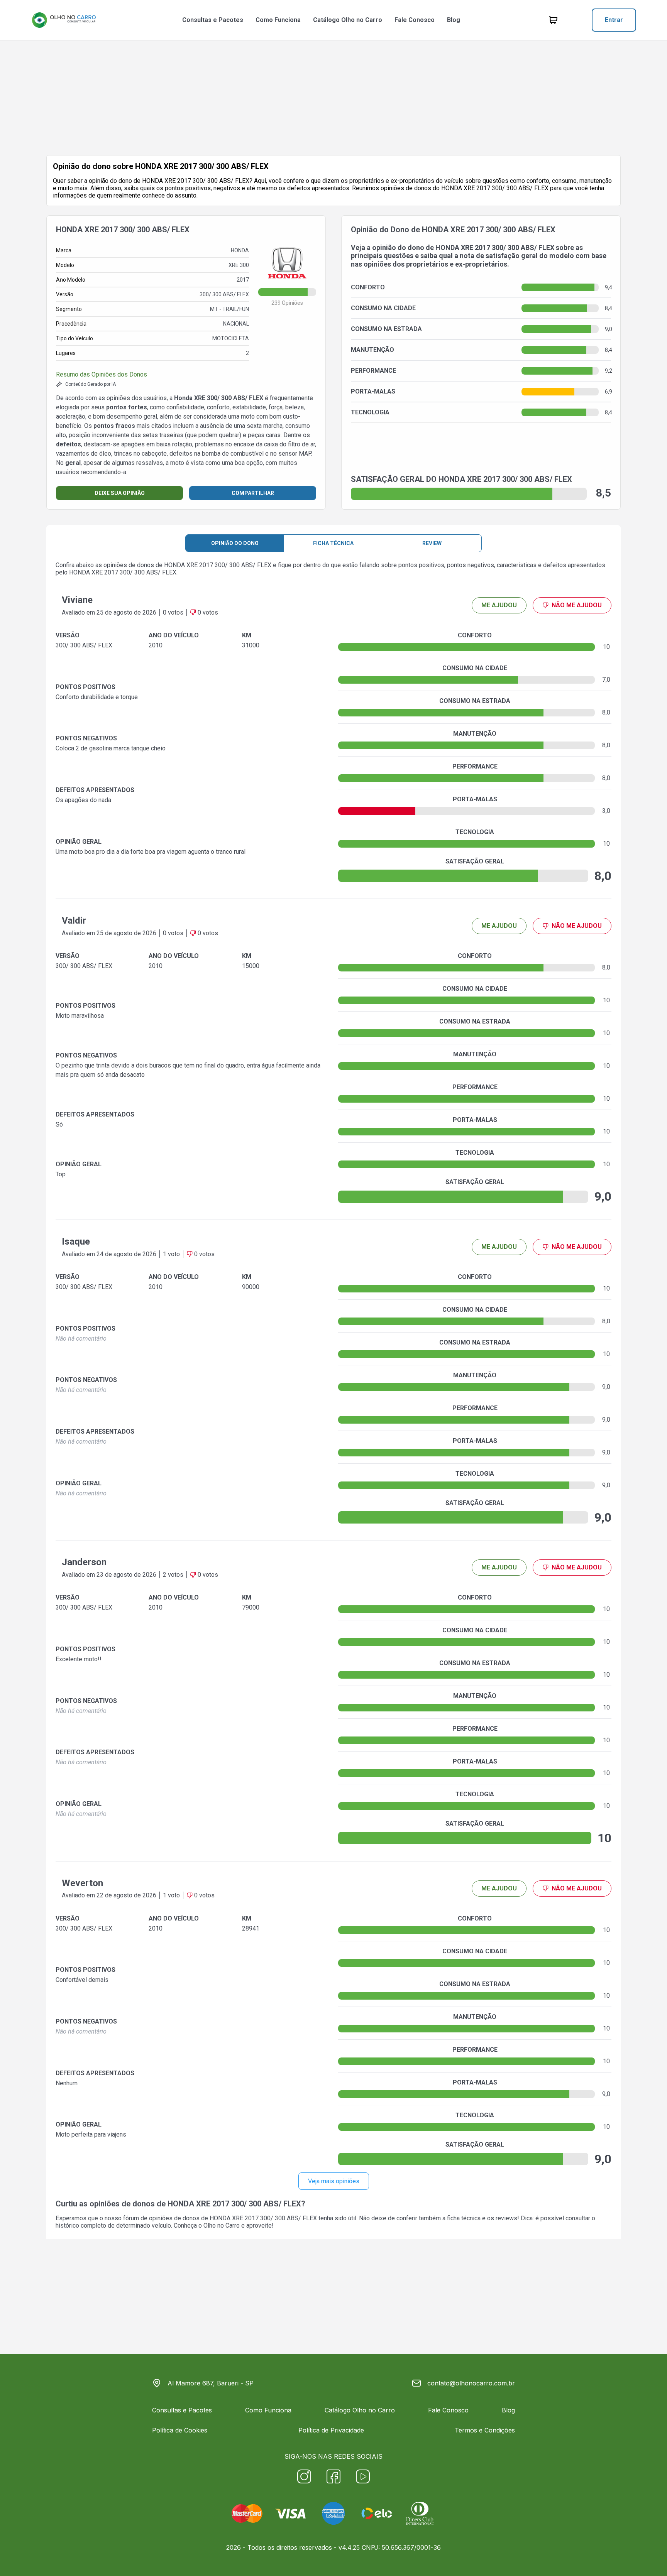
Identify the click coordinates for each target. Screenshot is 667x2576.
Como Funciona (278, 20)
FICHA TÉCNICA (333, 543)
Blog (454, 20)
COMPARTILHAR (253, 493)
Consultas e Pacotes (213, 20)
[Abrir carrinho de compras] (553, 20)
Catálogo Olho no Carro (348, 20)
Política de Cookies (180, 2430)
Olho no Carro (222, 2225)
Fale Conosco (415, 20)
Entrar (614, 20)
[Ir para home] (64, 20)
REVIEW (432, 543)
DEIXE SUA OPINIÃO (120, 493)
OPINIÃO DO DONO (235, 543)
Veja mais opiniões (334, 2181)
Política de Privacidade (331, 2430)
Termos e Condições (485, 2430)
